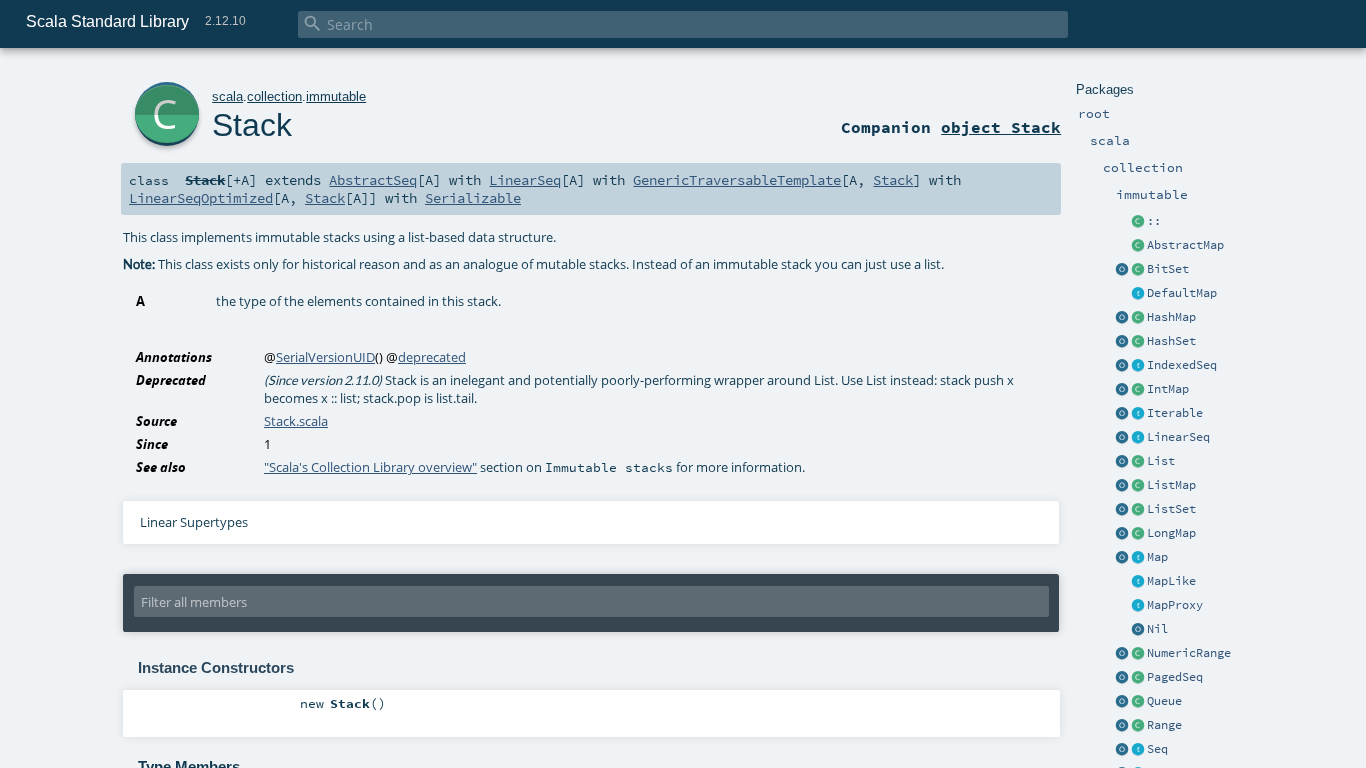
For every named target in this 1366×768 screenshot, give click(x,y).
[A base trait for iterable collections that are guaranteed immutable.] (1138, 414)
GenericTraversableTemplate (737, 180)
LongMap (1171, 533)
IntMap (1168, 389)
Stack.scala (296, 421)
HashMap (1171, 317)
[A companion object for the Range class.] (1122, 726)
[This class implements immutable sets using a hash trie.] (1138, 342)
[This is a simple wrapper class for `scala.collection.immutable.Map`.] (1138, 606)
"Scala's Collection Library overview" (370, 467)
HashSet (1171, 341)
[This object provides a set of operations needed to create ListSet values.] (1122, 510)
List (1161, 461)
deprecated (432, 357)
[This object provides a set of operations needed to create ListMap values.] (1122, 486)
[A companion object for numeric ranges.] (1122, 654)
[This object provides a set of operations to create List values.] (1122, 462)
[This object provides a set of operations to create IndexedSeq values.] (1122, 366)
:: (1154, 221)
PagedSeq (1175, 677)
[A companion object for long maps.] (1122, 534)
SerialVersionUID (325, 357)
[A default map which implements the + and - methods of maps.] (1138, 294)
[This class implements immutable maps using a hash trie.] (1138, 318)
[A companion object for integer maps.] (1122, 390)
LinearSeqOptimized (201, 198)
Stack (252, 125)
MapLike (1171, 581)
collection (274, 96)
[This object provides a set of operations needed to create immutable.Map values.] (1122, 558)
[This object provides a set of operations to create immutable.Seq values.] (1122, 750)
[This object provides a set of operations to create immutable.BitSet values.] (1122, 270)
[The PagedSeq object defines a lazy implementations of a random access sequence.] (1122, 678)
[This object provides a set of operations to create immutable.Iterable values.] (1122, 414)
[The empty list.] (1138, 630)
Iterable (1175, 413)
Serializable (473, 198)
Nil (1157, 629)
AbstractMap (1185, 245)
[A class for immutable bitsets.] (1138, 270)
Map (1157, 557)
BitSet (1168, 269)
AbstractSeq (373, 180)
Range (1164, 725)
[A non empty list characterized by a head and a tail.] (1138, 222)
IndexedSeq (1182, 365)
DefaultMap (1182, 293)
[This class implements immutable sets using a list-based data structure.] (1138, 510)
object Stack (1001, 127)
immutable (336, 96)
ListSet (1171, 509)
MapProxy (1175, 605)
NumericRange (1189, 653)
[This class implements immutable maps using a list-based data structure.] (1138, 486)
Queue (1164, 701)
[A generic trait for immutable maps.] (1138, 558)
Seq (1157, 749)
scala (227, 96)
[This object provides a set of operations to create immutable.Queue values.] (1122, 702)
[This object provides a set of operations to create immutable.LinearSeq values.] (1122, 438)
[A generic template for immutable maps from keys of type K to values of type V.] (1138, 582)
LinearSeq (1178, 437)
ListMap (1171, 485)
